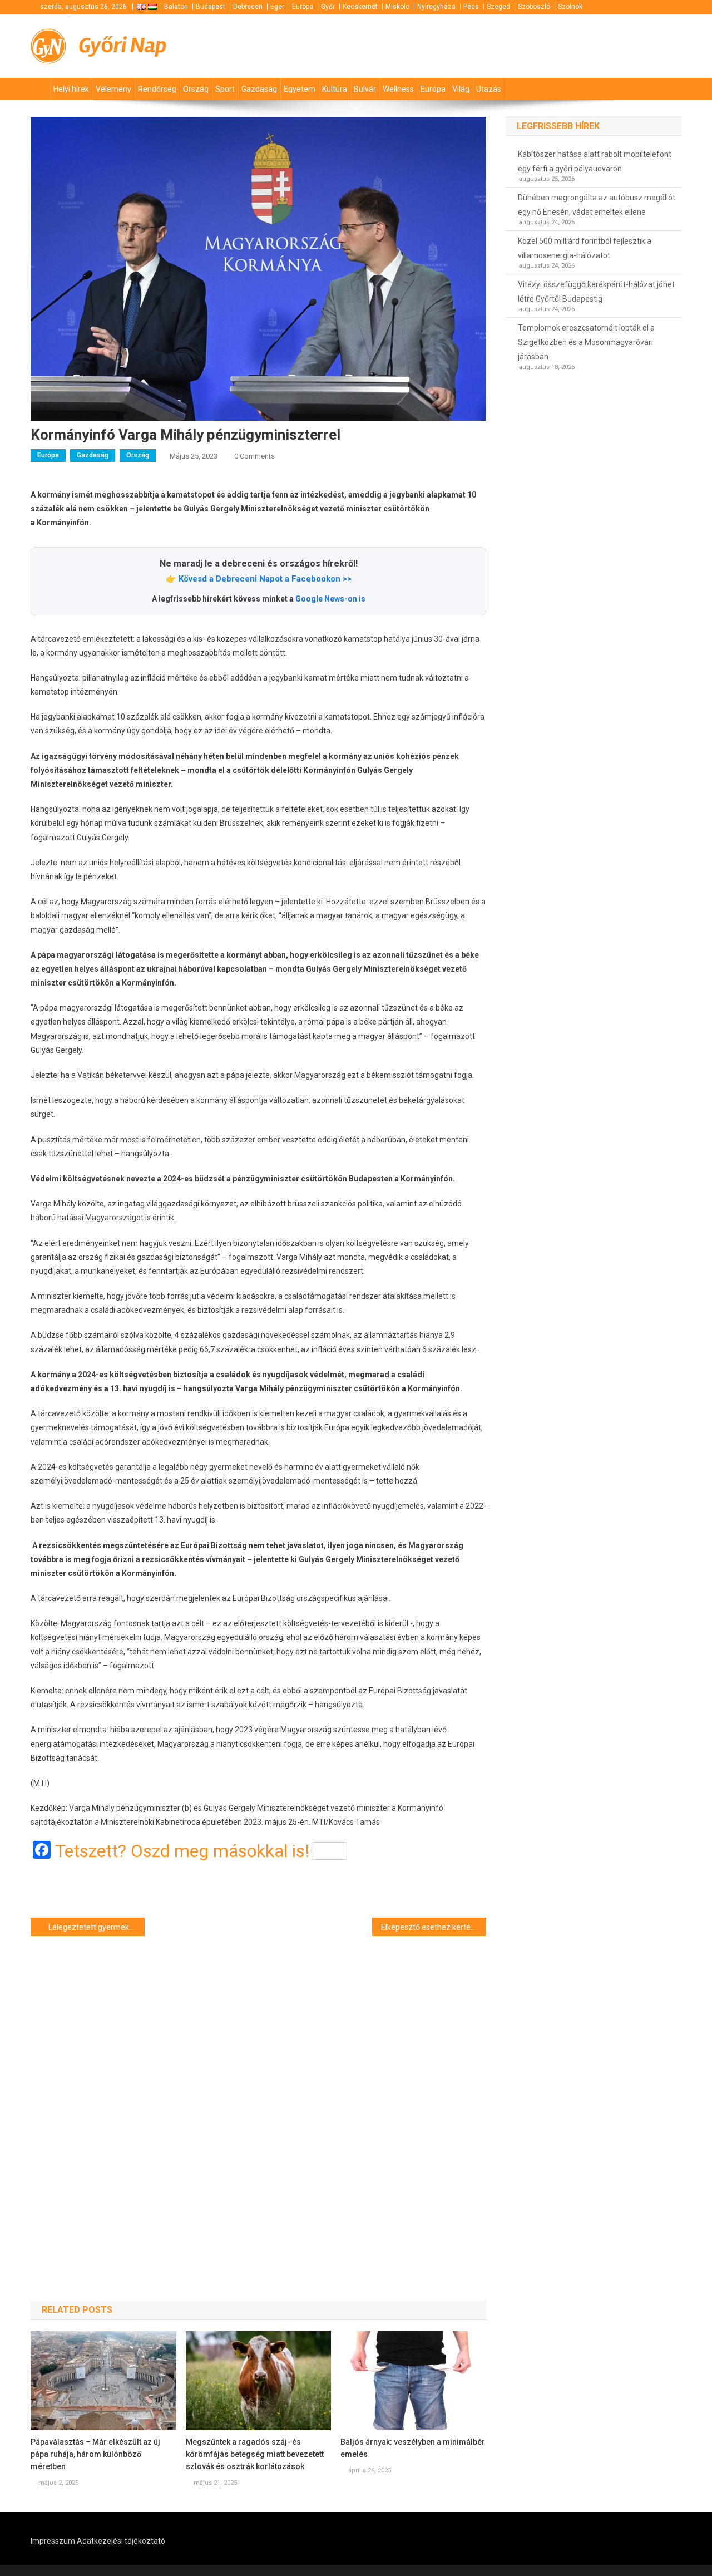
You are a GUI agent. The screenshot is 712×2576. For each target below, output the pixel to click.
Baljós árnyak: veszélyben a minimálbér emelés (413, 2448)
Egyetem (300, 89)
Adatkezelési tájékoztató (121, 2541)
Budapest (211, 7)
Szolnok (570, 7)
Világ (461, 89)
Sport (225, 89)
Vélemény (113, 89)
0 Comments (254, 456)
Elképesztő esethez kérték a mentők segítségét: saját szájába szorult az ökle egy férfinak (434, 1927)
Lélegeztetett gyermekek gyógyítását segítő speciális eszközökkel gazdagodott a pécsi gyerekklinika (97, 1927)
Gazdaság (259, 89)
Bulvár (365, 89)
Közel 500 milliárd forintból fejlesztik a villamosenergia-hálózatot (585, 248)
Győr (328, 7)
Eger (277, 7)
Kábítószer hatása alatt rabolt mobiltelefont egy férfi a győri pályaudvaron (595, 161)
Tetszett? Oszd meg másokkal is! (182, 1851)
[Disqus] (258, 2099)
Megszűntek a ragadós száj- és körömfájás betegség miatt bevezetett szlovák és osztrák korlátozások (255, 2454)
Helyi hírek (71, 89)
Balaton (176, 7)
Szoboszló (534, 7)
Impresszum (53, 2541)
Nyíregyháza (436, 7)
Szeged (498, 7)
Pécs (471, 7)
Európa (303, 7)
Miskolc (397, 7)
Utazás (489, 89)
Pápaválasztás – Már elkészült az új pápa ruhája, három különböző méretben (95, 2454)
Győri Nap (123, 45)
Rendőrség (157, 89)
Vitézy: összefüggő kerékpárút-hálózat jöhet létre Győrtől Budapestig (596, 292)
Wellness (398, 89)
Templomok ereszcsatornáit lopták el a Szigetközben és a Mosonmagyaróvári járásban (586, 342)
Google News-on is (330, 599)
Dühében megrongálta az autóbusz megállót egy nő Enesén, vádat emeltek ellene (597, 205)
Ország (196, 89)
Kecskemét (360, 7)
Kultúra (335, 89)
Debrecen (248, 7)
